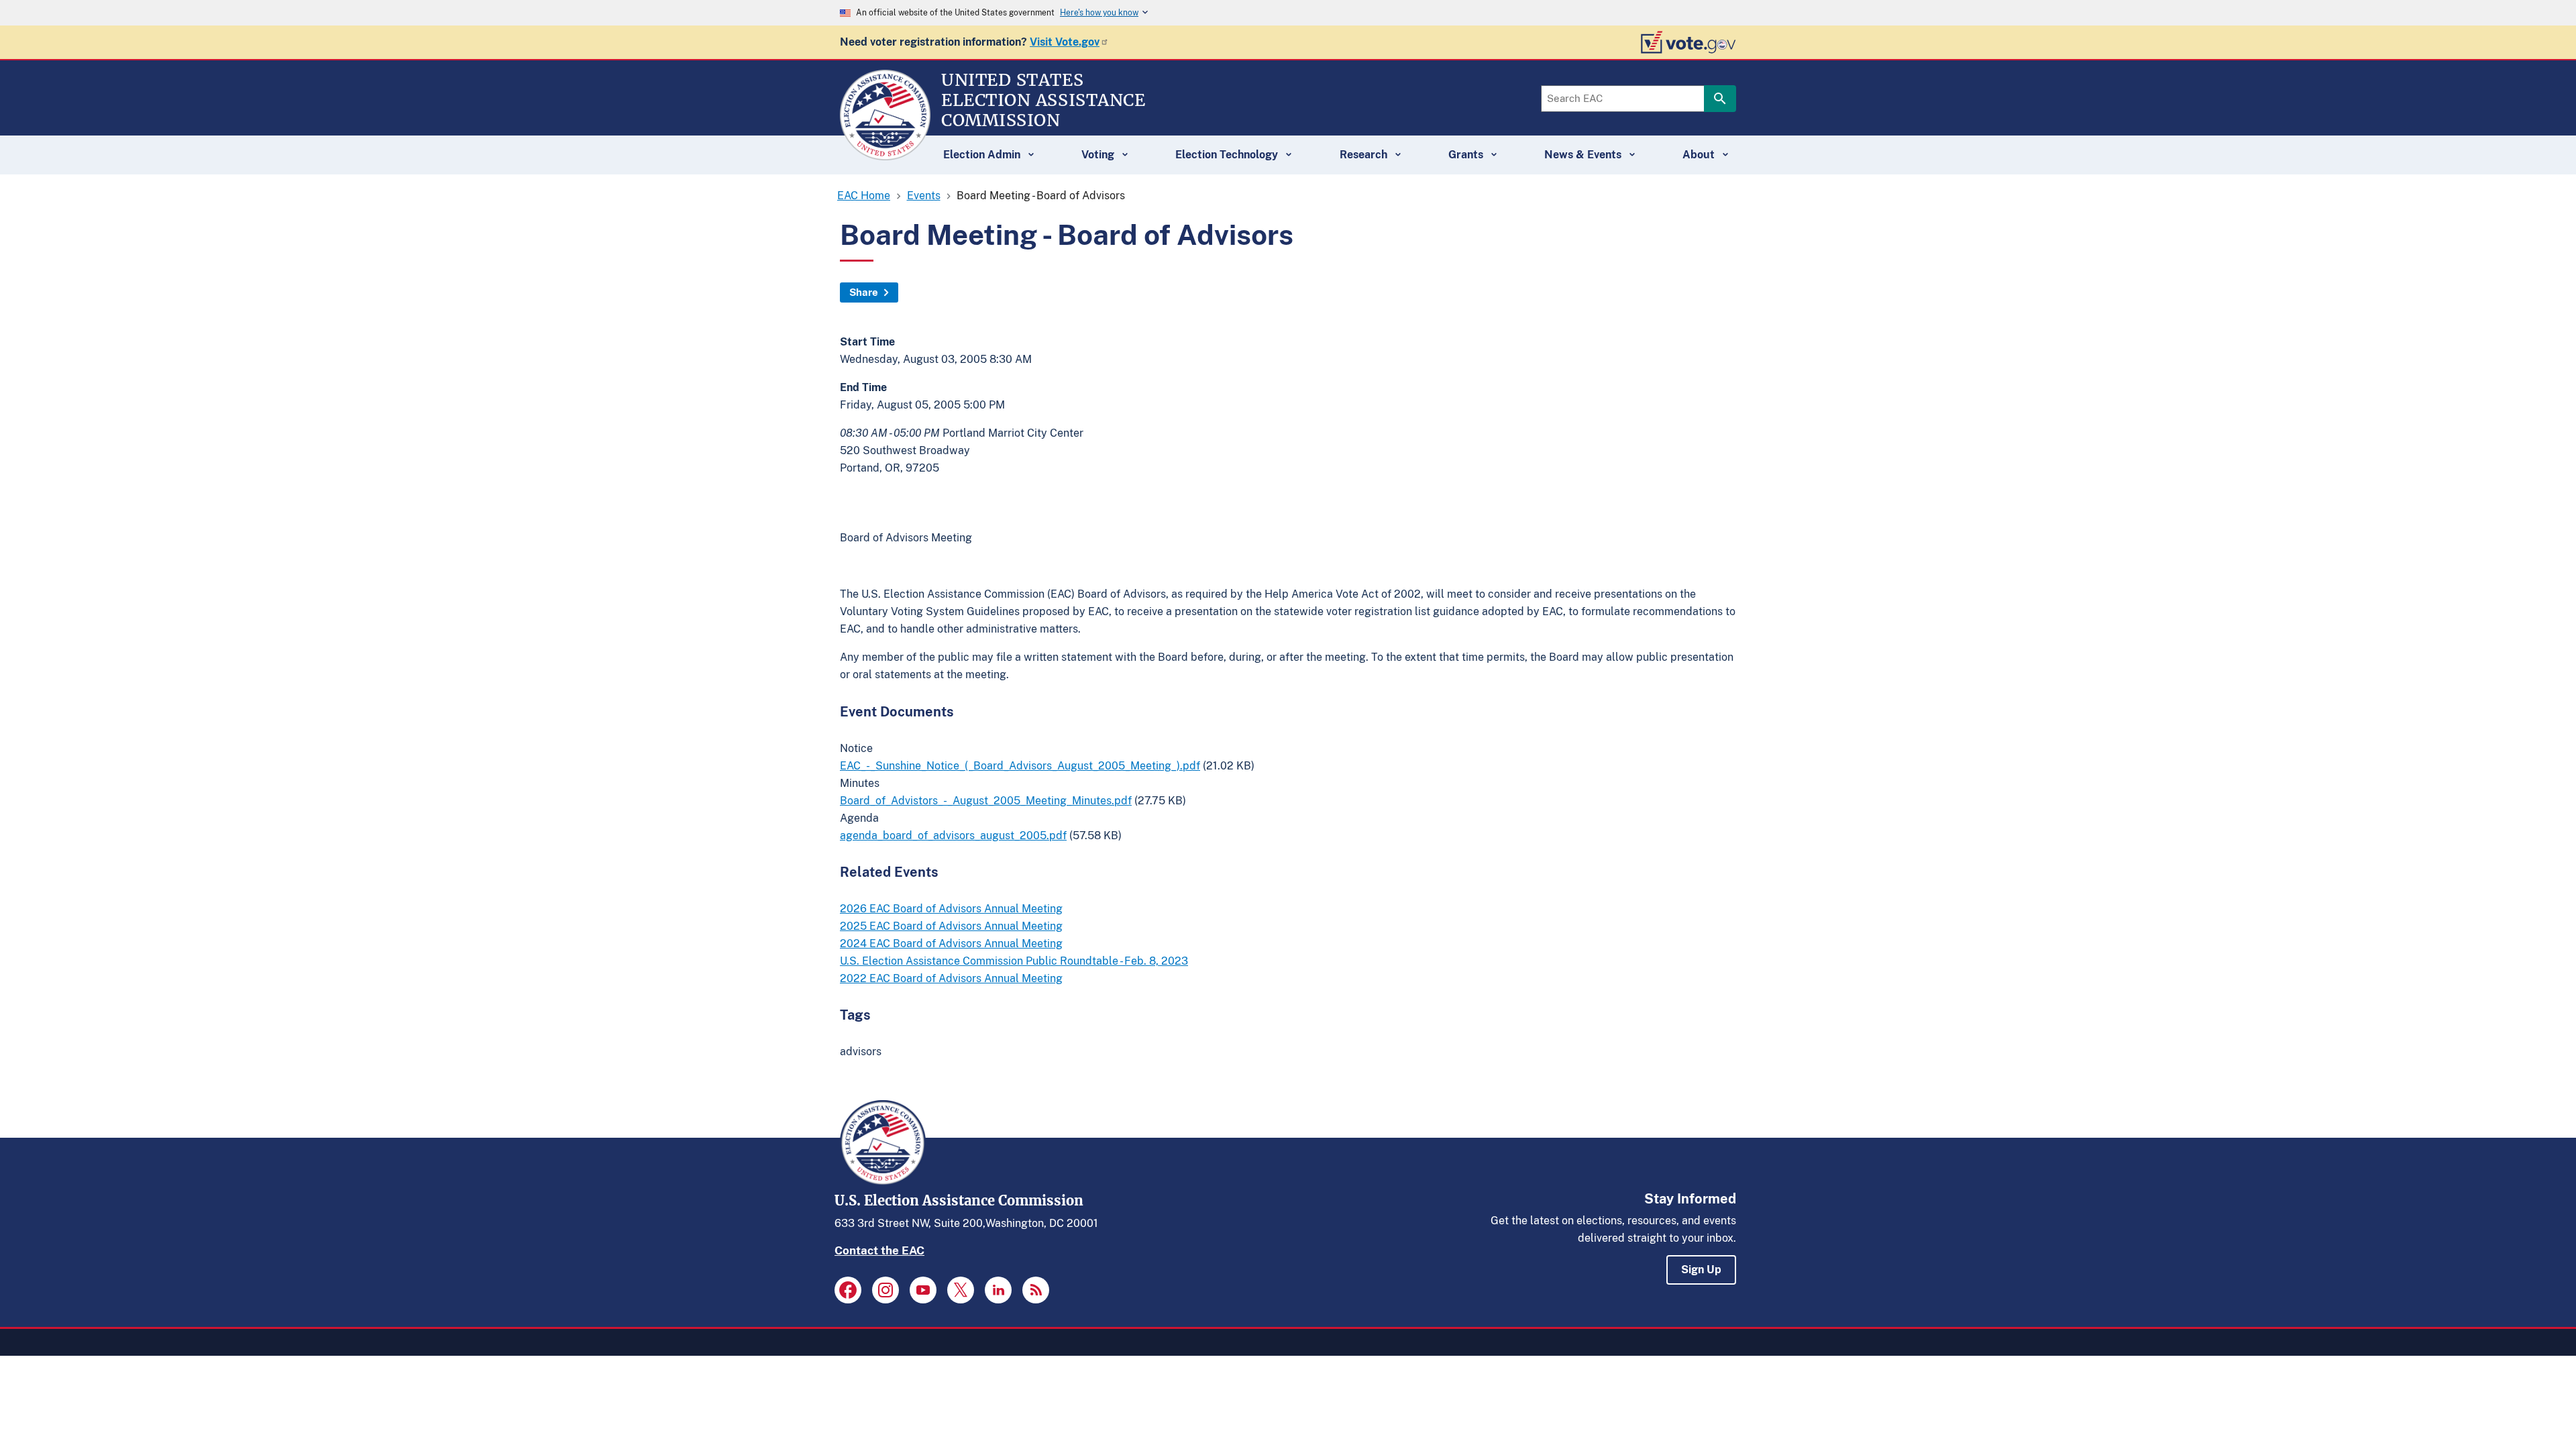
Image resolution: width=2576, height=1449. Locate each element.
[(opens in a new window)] (848, 1290)
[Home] (885, 154)
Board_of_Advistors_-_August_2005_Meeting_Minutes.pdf (986, 801)
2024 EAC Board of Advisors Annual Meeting (951, 944)
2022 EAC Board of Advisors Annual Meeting (951, 978)
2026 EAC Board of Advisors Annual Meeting (951, 909)
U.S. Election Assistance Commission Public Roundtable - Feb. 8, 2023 (1014, 961)
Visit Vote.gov (1065, 42)
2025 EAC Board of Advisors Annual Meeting (951, 926)
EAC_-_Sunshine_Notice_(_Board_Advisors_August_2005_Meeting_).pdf (1020, 766)
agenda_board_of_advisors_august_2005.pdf (953, 836)
